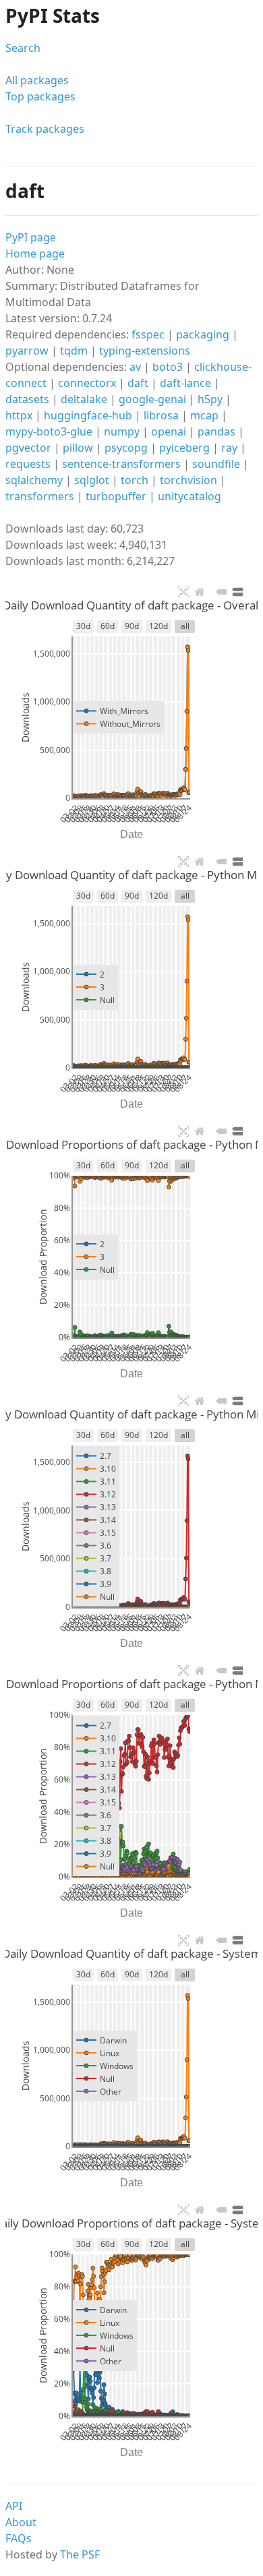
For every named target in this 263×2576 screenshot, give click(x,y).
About (21, 2522)
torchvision (188, 480)
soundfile (216, 464)
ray (229, 448)
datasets (27, 399)
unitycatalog (189, 496)
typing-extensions (145, 351)
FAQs (19, 2538)
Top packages (40, 96)
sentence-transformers (121, 464)
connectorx (87, 383)
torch (135, 480)
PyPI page (31, 237)
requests (28, 464)
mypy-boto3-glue (49, 431)
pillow (78, 448)
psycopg (126, 448)
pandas (216, 431)
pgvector (28, 448)
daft (138, 383)
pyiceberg (184, 448)
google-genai (152, 399)
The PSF (80, 2554)
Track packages (45, 129)
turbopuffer (116, 496)
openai (169, 431)
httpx (19, 415)
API (14, 2506)
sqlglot (92, 480)
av (135, 367)
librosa (161, 415)
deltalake (84, 399)
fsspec (148, 334)
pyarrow (27, 351)
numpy (122, 431)
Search (23, 48)
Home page (35, 253)
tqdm (74, 351)
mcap (204, 415)
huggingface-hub (88, 415)
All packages (37, 80)
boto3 (168, 367)
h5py (210, 399)
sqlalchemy (34, 480)
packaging (203, 334)
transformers (40, 496)
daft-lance (185, 383)
